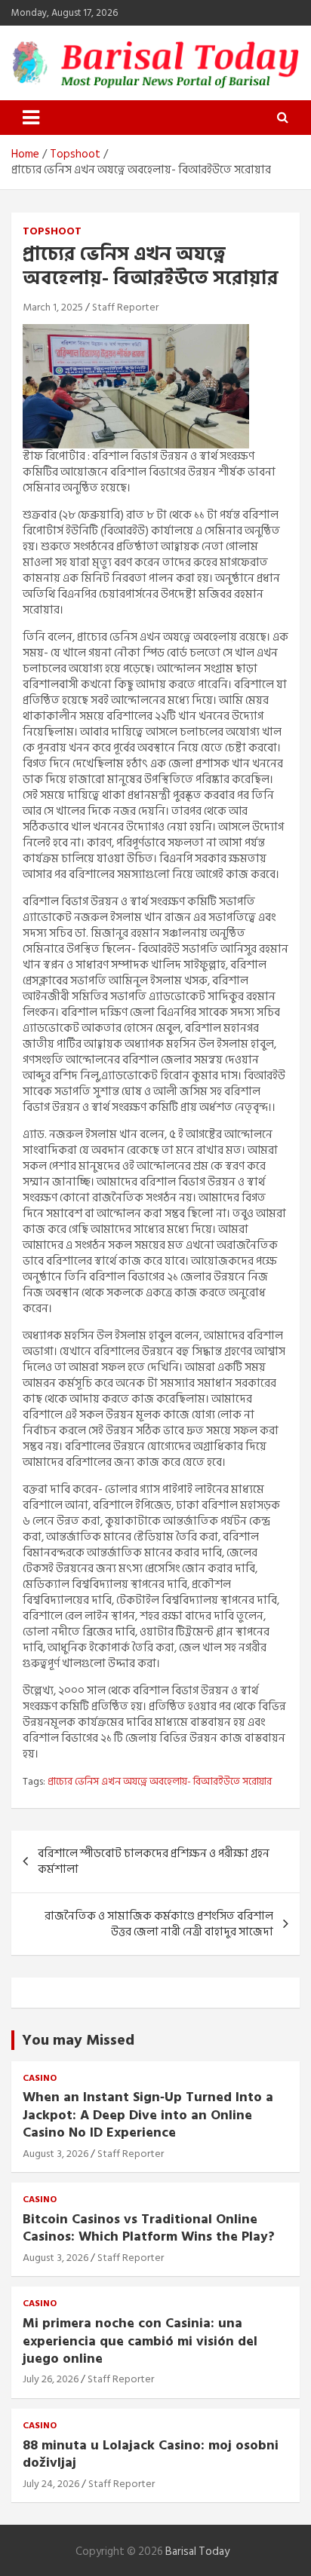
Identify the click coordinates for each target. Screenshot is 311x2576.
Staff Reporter (125, 307)
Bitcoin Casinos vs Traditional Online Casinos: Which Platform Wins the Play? (149, 2228)
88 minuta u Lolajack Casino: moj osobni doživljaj (151, 2454)
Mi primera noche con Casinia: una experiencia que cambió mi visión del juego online (140, 2341)
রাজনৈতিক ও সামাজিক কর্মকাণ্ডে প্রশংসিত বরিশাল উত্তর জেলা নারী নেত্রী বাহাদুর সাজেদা (159, 1924)
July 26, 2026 (51, 2379)
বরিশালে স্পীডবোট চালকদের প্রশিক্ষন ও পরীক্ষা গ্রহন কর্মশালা (154, 1862)
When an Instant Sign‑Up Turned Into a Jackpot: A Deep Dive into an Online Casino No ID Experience (148, 2115)
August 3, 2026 (55, 2154)
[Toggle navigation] (31, 118)
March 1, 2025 (53, 307)
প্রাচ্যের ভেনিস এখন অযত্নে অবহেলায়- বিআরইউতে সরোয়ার (160, 1782)
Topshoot (52, 231)
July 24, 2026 (51, 2484)
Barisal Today (197, 2552)
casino (40, 2079)
